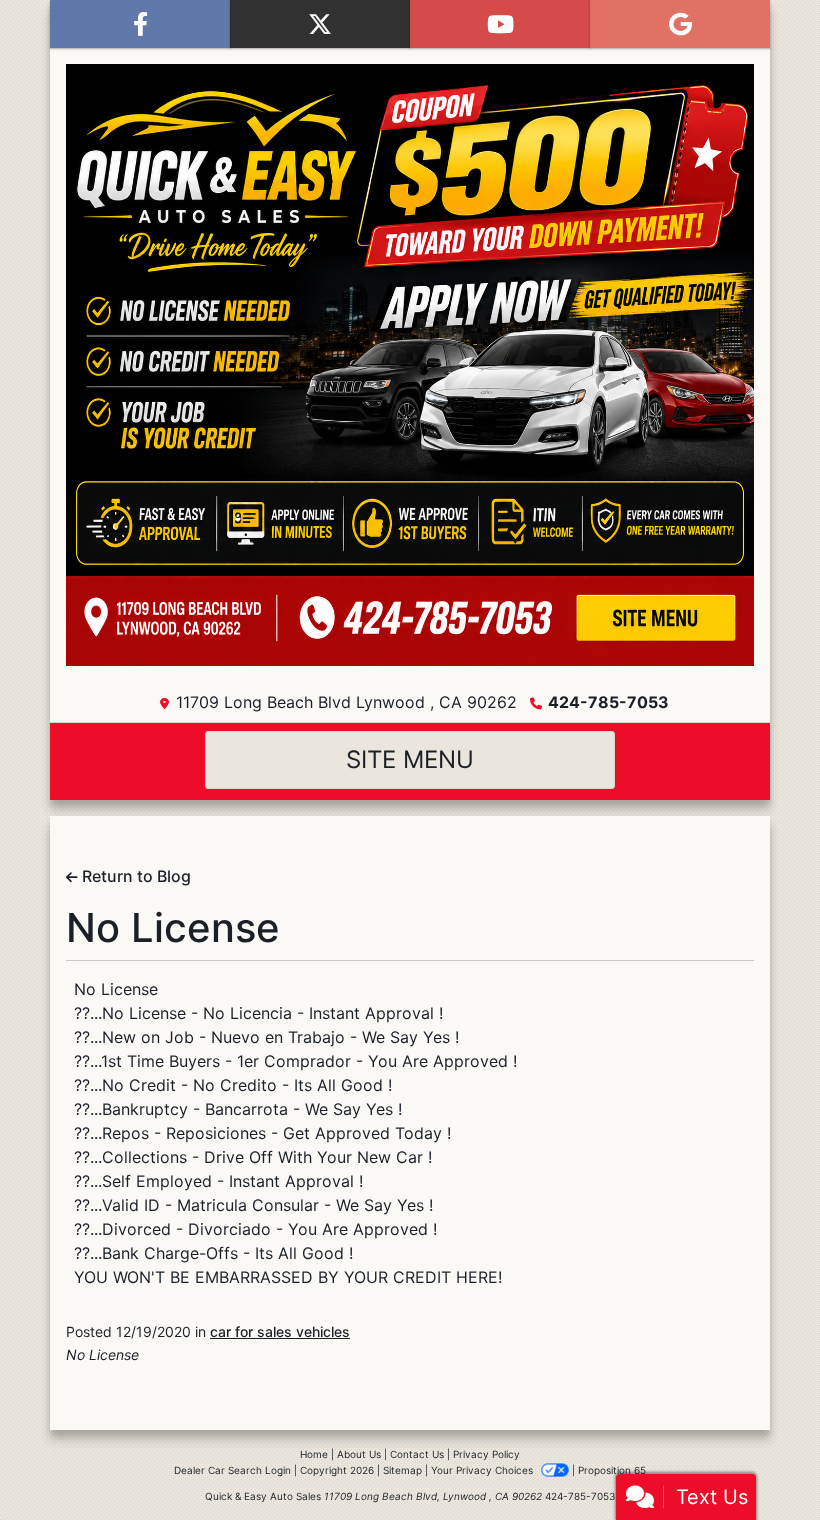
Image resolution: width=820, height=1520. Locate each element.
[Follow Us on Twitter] (320, 24)
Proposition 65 (612, 1470)
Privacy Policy (486, 1454)
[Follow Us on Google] (680, 24)
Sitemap (402, 1470)
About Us (359, 1454)
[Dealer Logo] (410, 365)
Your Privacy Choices (483, 1470)
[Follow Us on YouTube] (500, 24)
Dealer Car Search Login (232, 1470)
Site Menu (410, 759)
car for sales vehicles (280, 1331)
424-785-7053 (608, 702)
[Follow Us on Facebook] (140, 24)
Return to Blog (134, 876)
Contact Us (417, 1454)
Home (314, 1454)
